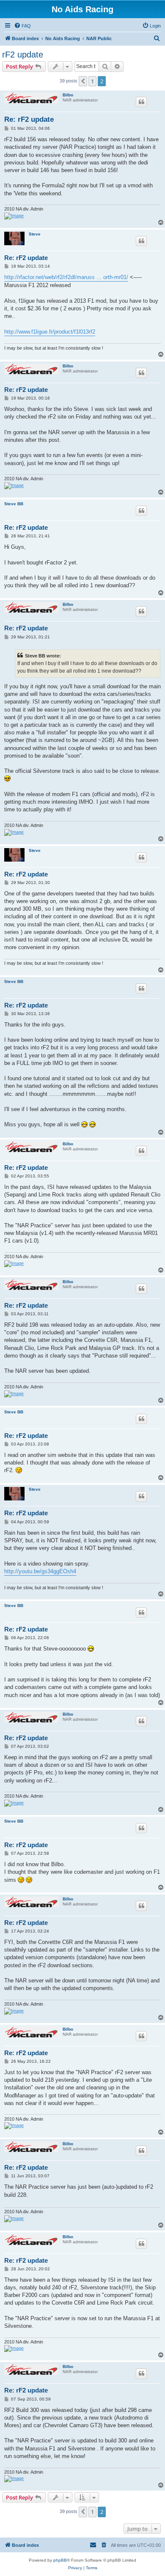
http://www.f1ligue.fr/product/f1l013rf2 (50, 332)
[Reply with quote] (141, 102)
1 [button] (92, 81)
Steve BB (14, 504)
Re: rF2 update (29, 119)
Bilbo (68, 95)
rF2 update (23, 55)
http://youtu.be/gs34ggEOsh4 (40, 1571)
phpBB (60, 2560)
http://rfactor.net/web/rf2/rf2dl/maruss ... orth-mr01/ (66, 277)
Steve (35, 234)
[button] (83, 81)
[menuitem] (22, 26)
